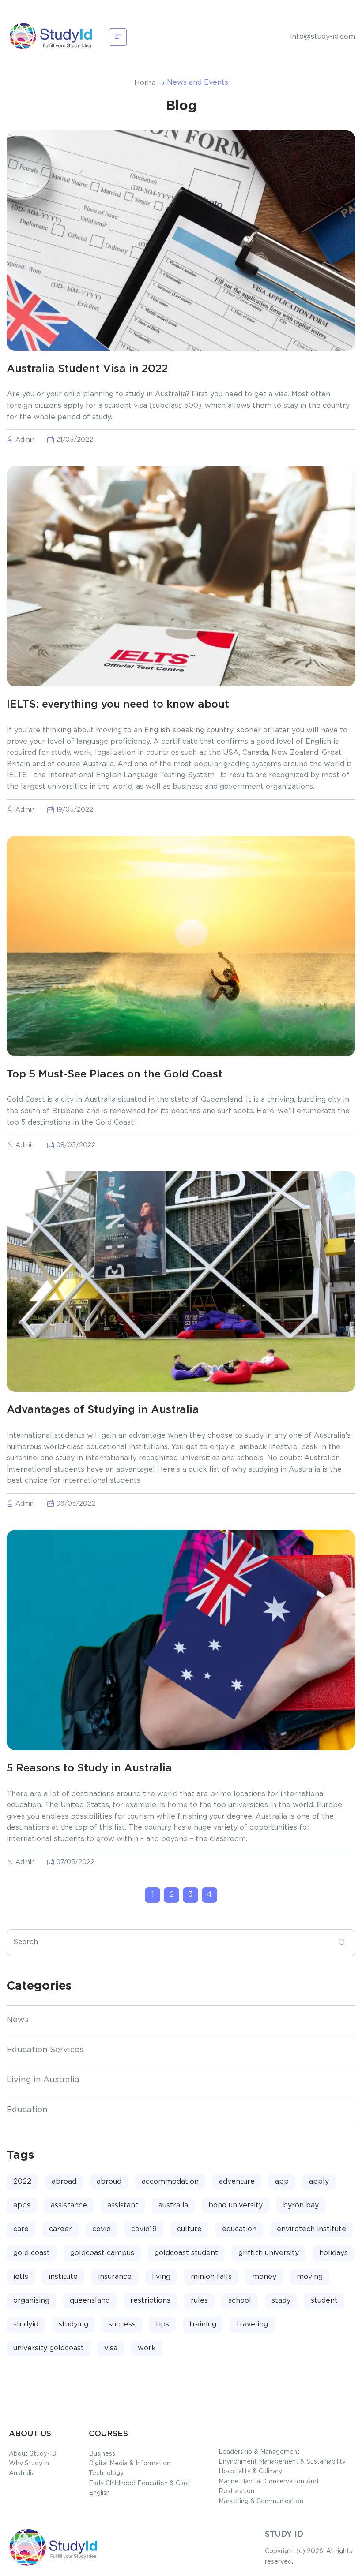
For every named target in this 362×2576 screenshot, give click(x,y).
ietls (21, 2277)
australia (173, 2205)
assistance (69, 2205)
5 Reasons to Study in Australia (89, 1769)
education (239, 2229)
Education (27, 2110)
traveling (252, 2324)
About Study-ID (33, 2454)
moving (310, 2277)
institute (63, 2277)
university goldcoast (49, 2348)
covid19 (144, 2229)
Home (145, 83)
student (324, 2301)
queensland (90, 2301)
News (18, 2020)
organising (31, 2301)
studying (74, 2324)
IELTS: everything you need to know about (118, 705)
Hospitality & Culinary (250, 2472)
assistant (123, 2205)
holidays (334, 2253)
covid (102, 2229)
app (282, 2182)
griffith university (269, 2253)
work (147, 2348)
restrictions (150, 2301)
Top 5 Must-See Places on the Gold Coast (115, 1075)
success (122, 2324)
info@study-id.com (323, 37)
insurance (115, 2277)
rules (199, 2301)
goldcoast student (186, 2253)
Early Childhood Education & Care (139, 2483)
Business (102, 2454)
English (99, 2493)
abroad (64, 2182)
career (60, 2229)
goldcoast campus (102, 2253)
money (264, 2277)
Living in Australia (43, 2080)
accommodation (170, 2182)
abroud (109, 2182)
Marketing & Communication (261, 2501)
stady (281, 2301)
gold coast (32, 2253)
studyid (26, 2324)
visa (111, 2348)
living (161, 2277)
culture (189, 2229)
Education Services (45, 2050)
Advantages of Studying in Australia (103, 1410)
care (21, 2229)
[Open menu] (118, 37)
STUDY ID (284, 2535)
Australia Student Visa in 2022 (87, 369)
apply (319, 2182)
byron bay (301, 2205)
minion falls (211, 2277)
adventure (237, 2182)
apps (22, 2205)
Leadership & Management (259, 2452)
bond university (236, 2205)
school (240, 2301)
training (203, 2324)
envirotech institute (311, 2229)
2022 (22, 2182)
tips (162, 2324)
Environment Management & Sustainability (282, 2462)
